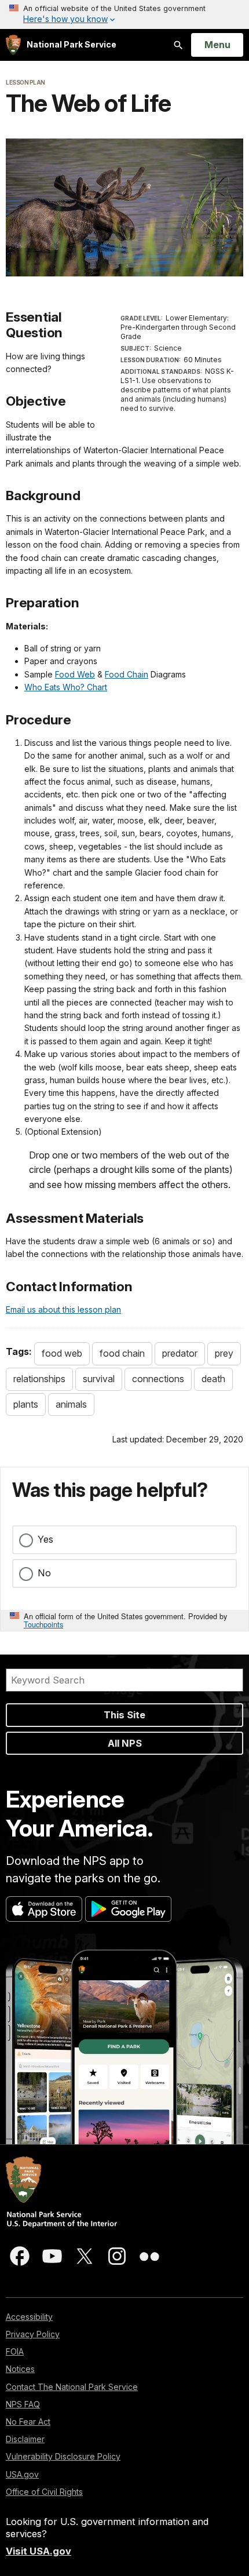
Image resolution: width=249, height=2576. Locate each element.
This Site (124, 1715)
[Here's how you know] (124, 14)
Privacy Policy (33, 2334)
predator (180, 1353)
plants (26, 1404)
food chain (122, 1353)
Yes (45, 1539)
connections (158, 1379)
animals (71, 1404)
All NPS (125, 1743)
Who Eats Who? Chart (66, 687)
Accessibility (29, 2317)
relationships (39, 1379)
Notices (20, 2369)
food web (62, 1353)
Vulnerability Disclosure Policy (63, 2456)
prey (224, 1353)
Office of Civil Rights (44, 2492)
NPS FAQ (23, 2404)
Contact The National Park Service (72, 2387)
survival (99, 1379)
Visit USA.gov (39, 2551)
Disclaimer (25, 2439)
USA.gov (22, 2474)
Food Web (75, 674)
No (44, 1573)
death (213, 1379)
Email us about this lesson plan (63, 1309)
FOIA (15, 2351)
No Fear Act (28, 2422)
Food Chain (127, 674)
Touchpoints (43, 1624)
